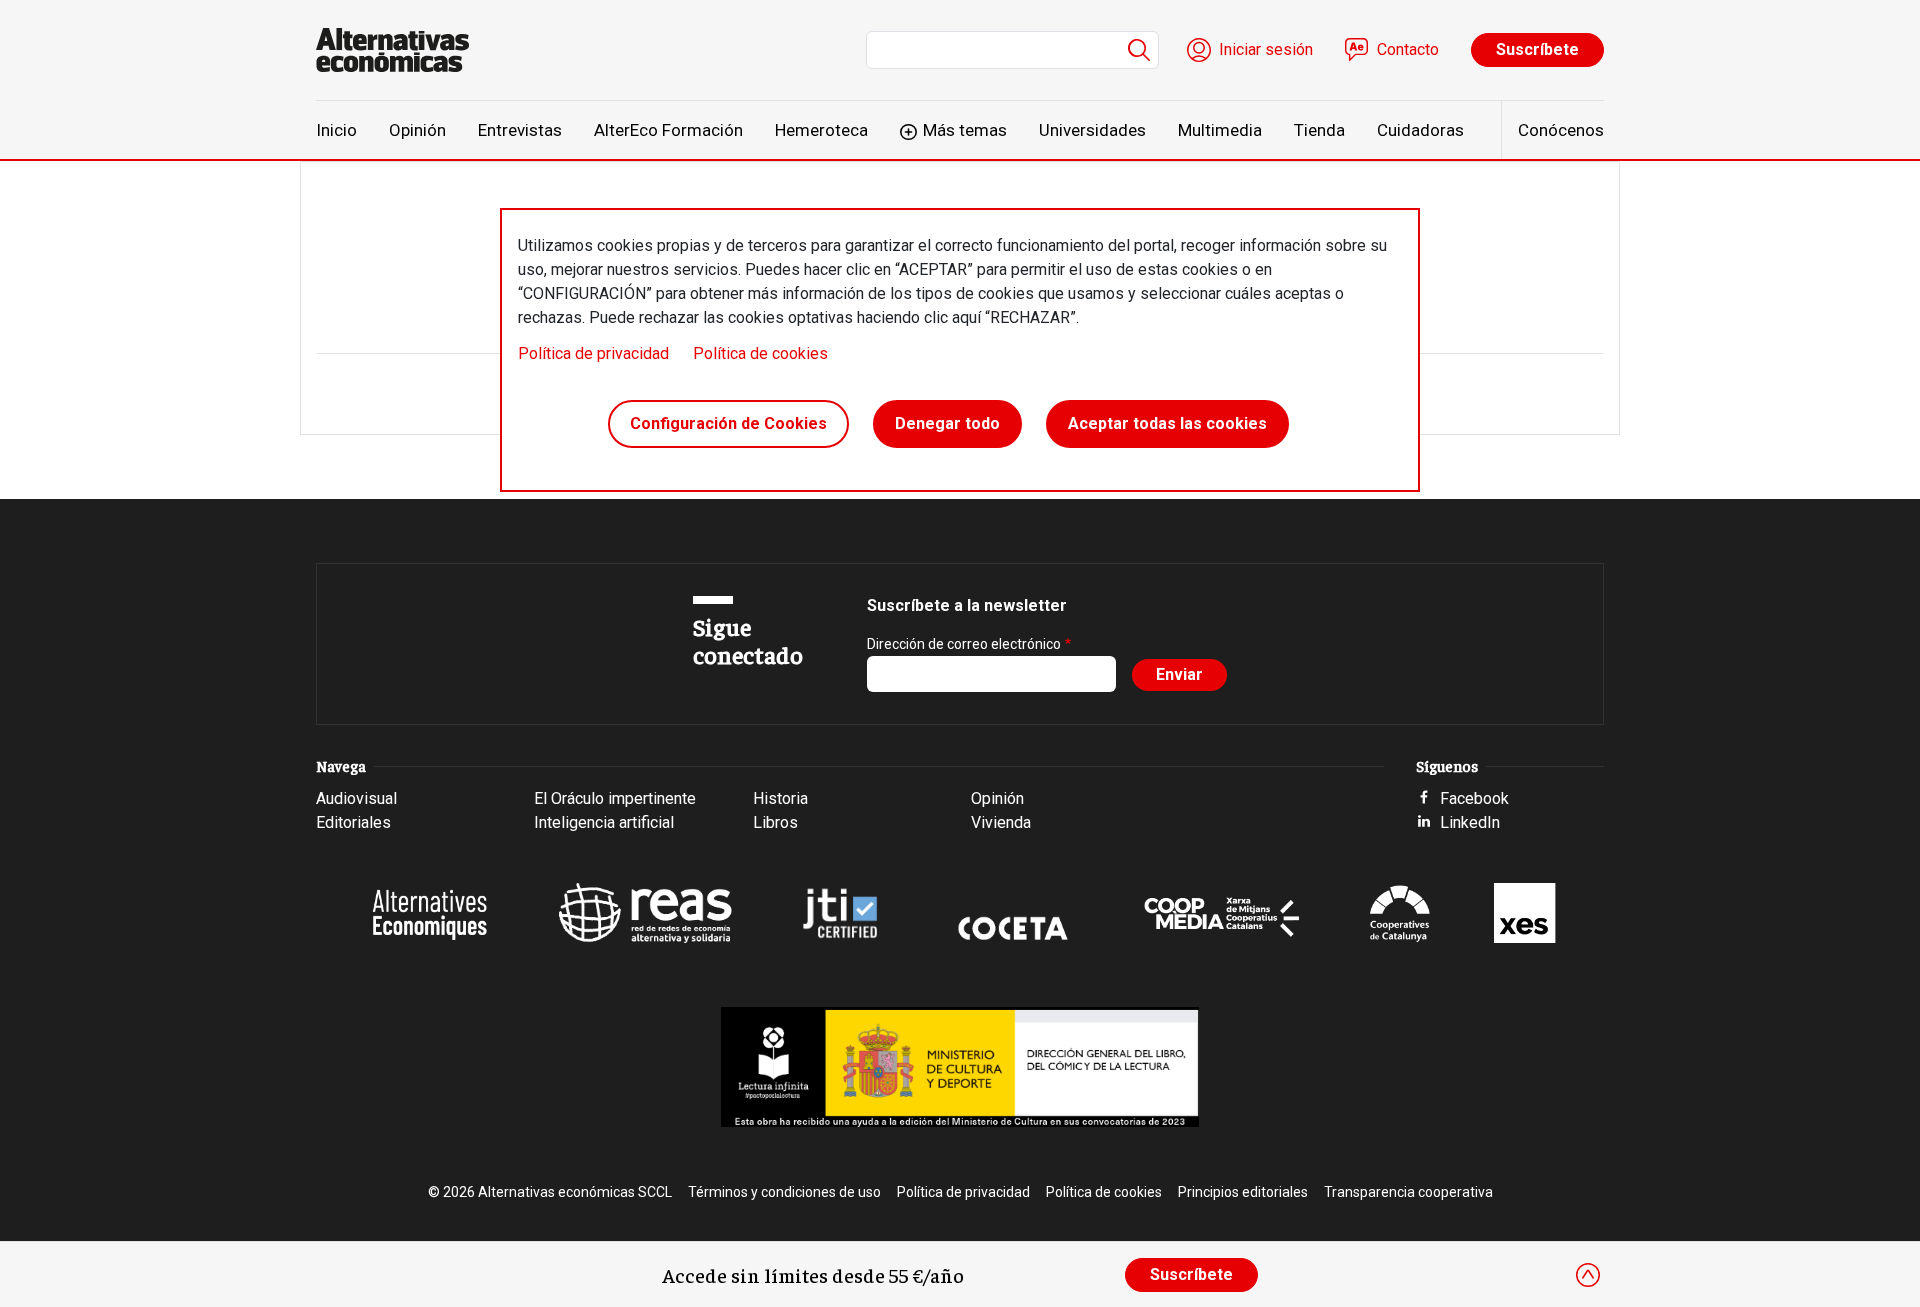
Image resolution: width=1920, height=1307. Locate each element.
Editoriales (353, 822)
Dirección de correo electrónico (964, 644)
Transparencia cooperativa (1408, 1192)
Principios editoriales (1243, 1192)
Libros (775, 822)
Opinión (417, 130)
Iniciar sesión (1266, 49)
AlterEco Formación (668, 130)
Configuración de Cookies (728, 423)
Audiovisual (356, 798)
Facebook (1474, 798)
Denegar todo (947, 423)
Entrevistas (520, 130)
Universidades (1092, 130)
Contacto (1408, 49)
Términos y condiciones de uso (784, 1192)
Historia (780, 798)
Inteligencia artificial (604, 822)
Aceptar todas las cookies (1167, 423)
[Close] (1588, 1275)
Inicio (336, 130)
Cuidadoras (1420, 130)
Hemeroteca (821, 130)
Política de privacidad (593, 353)
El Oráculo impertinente (615, 798)
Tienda (1319, 130)
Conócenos (1561, 130)
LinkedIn (1470, 822)
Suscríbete (1537, 49)
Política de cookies (760, 353)
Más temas (965, 130)
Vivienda (1001, 822)
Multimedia (1220, 130)
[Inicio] (400, 50)
